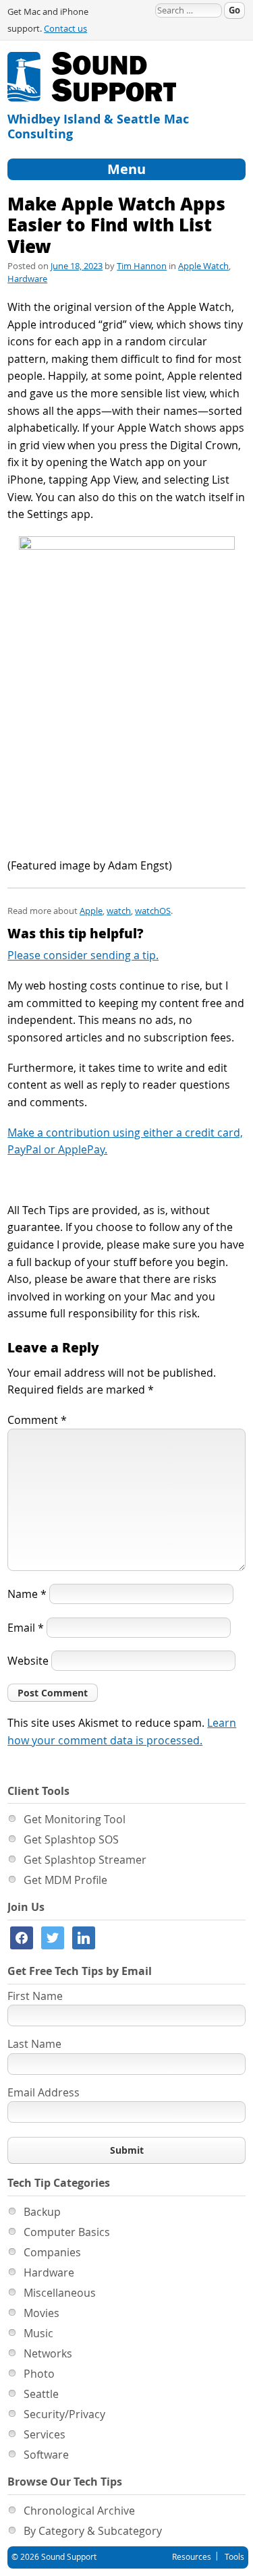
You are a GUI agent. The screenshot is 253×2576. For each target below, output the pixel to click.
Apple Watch (203, 266)
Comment (37, 1420)
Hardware (27, 279)
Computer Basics (67, 2232)
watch (119, 911)
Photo (39, 2374)
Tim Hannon (142, 266)
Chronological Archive (79, 2511)
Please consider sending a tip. (83, 955)
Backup (42, 2212)
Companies (52, 2252)
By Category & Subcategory (93, 2531)
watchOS (153, 911)
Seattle (41, 2394)
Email (26, 1628)
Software (46, 2455)
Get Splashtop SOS (71, 1839)
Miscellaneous (60, 2293)
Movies (41, 2313)
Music (38, 2333)
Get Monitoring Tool (75, 1819)
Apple (91, 911)
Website (28, 1661)
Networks (48, 2353)
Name (27, 1594)
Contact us (65, 29)
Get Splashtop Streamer (85, 1860)
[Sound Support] (92, 60)
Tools (234, 2556)
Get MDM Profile (65, 1880)
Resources (192, 2556)
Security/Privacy (64, 2414)
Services (45, 2434)
